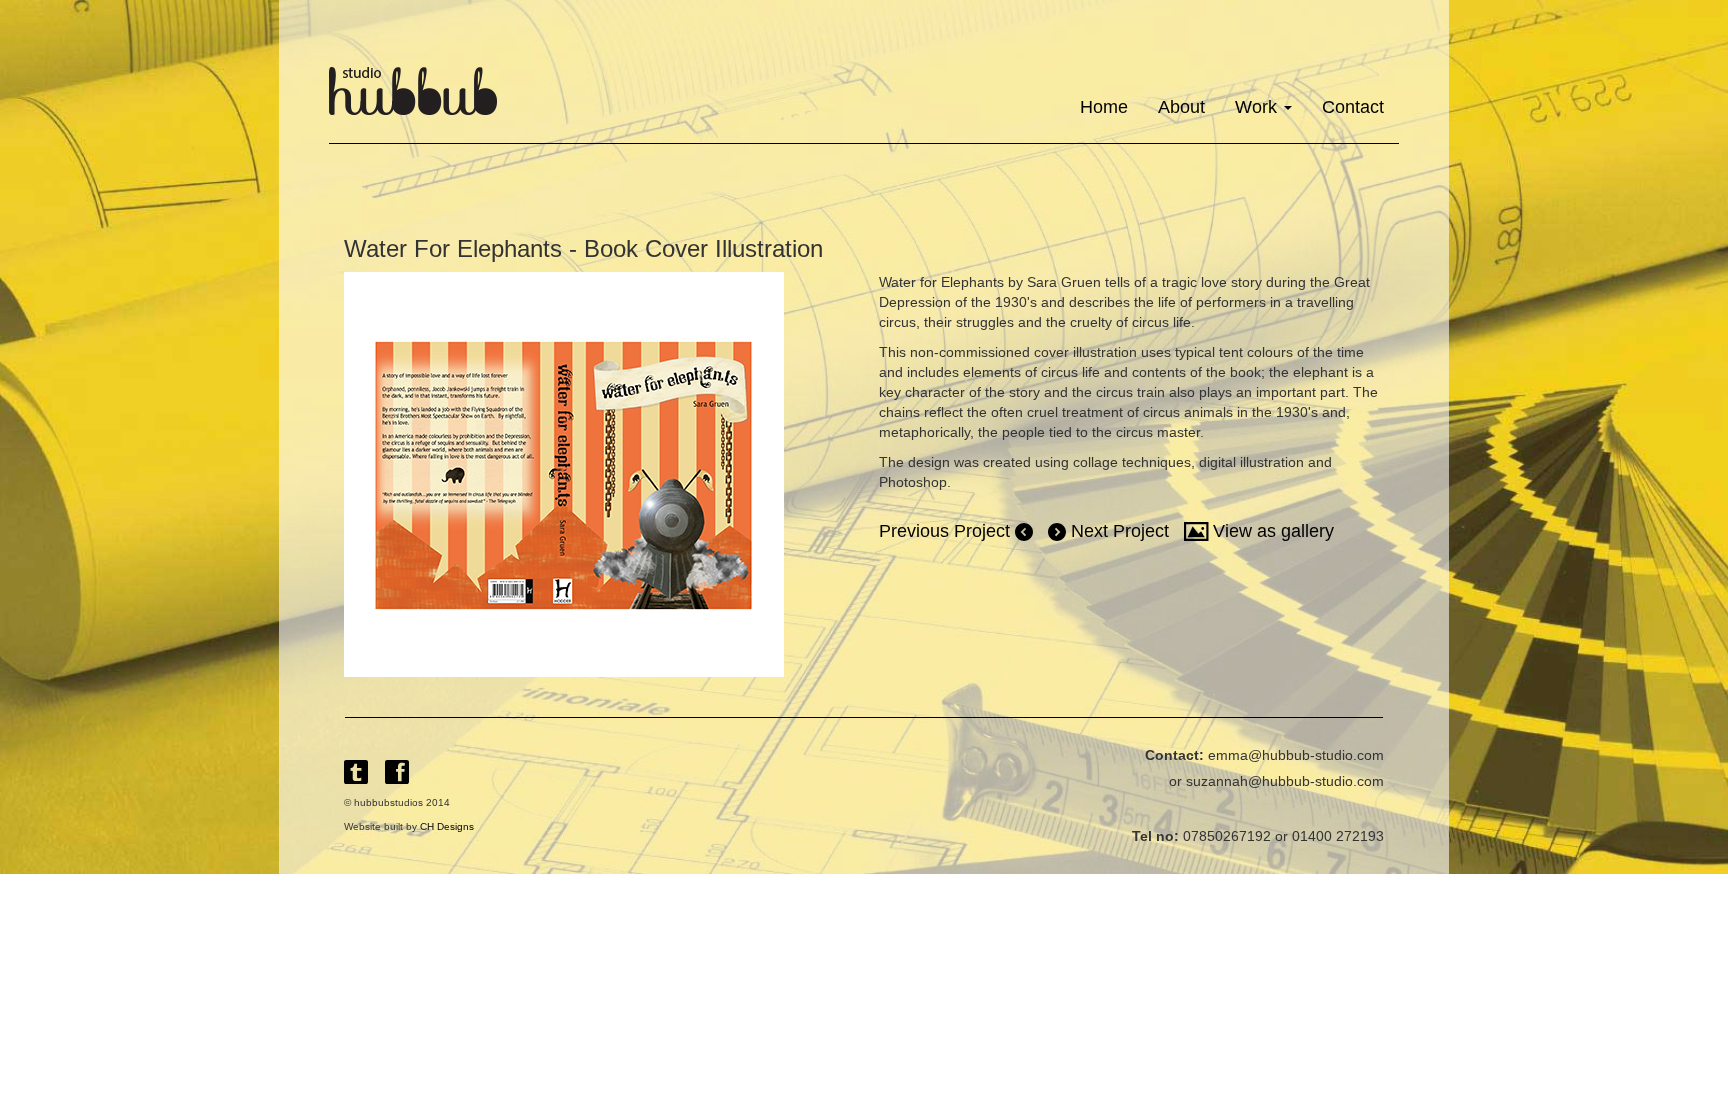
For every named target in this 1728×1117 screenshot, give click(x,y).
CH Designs (447, 826)
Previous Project (947, 531)
